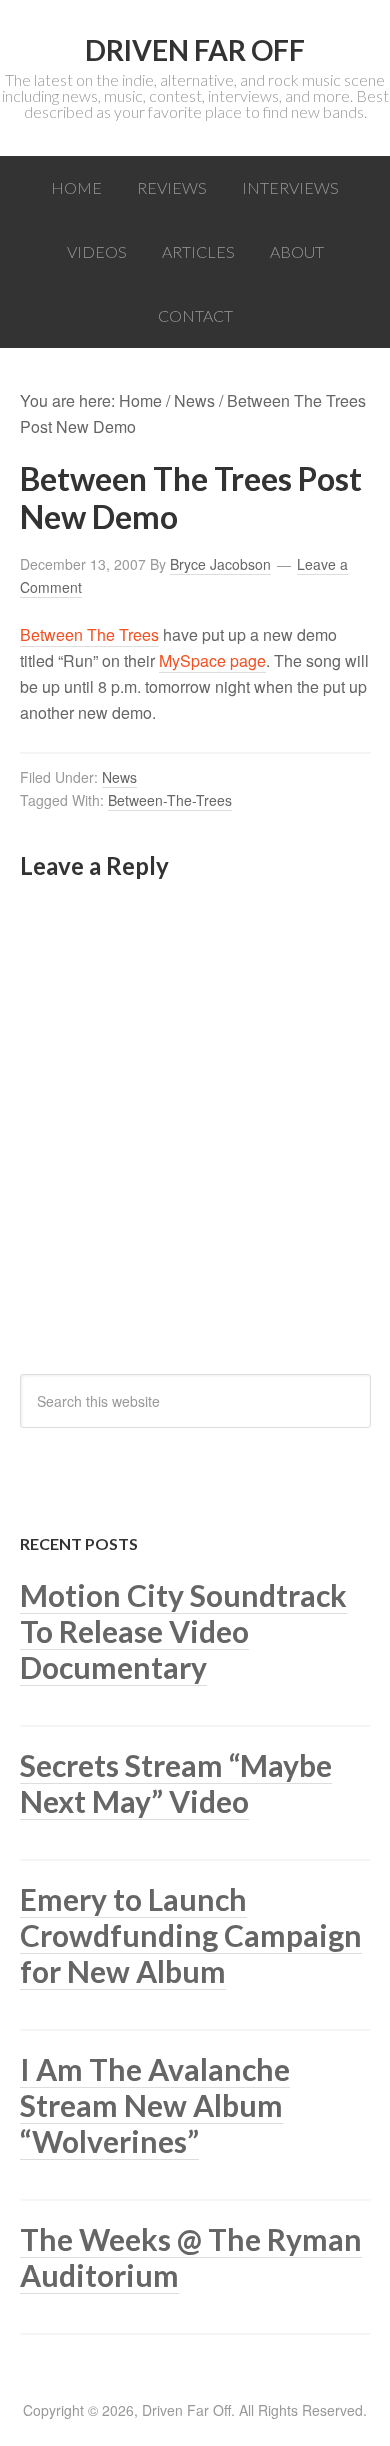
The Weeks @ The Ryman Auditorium (191, 2257)
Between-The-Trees (170, 800)
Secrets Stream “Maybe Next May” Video (176, 1783)
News (119, 777)
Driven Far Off (195, 50)
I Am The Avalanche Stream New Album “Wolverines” (155, 2105)
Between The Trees (89, 634)
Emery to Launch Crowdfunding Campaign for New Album (191, 1935)
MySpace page (212, 660)
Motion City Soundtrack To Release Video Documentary (183, 1631)
